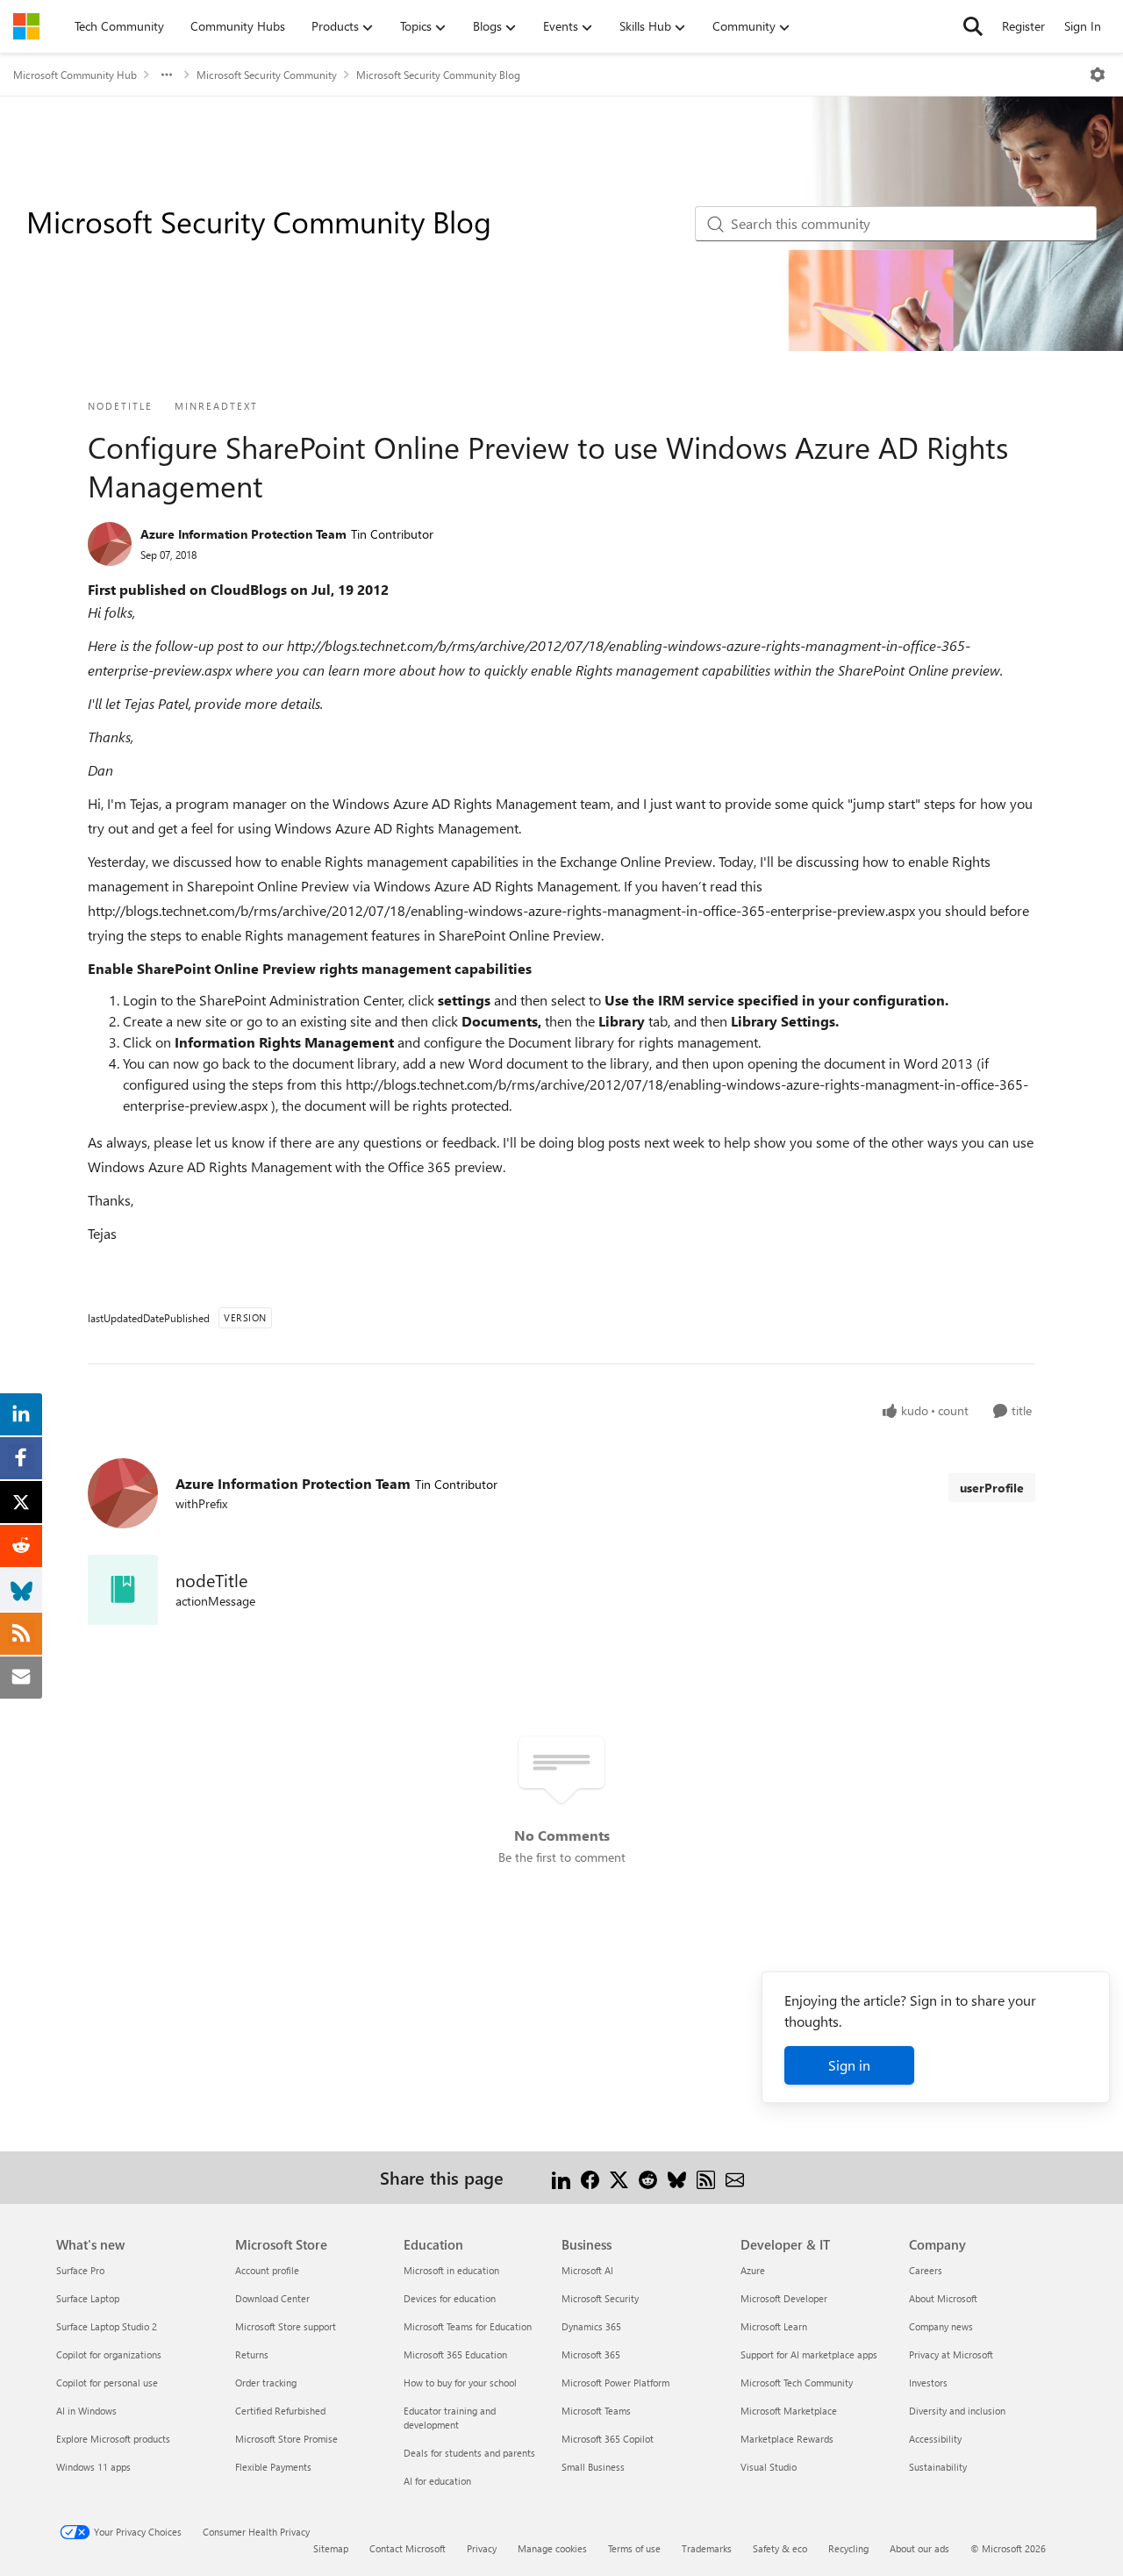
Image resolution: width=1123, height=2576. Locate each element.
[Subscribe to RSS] (706, 2177)
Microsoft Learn (774, 2326)
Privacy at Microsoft (951, 2354)
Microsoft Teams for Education (468, 2326)
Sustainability (938, 2467)
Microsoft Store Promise (286, 2439)
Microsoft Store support (286, 2326)
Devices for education (450, 2298)
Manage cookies (552, 2548)
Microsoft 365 (591, 2354)
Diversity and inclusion (957, 2411)
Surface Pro (80, 2270)
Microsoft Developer (784, 2298)
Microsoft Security (600, 2298)
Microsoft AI (587, 2270)
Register (1023, 26)
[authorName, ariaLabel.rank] (110, 544)
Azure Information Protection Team (243, 534)
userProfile (992, 1488)
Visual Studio (769, 2467)
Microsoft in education (451, 2270)
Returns (252, 2354)
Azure (753, 2270)
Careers (926, 2270)
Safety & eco (780, 2548)
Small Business (593, 2467)
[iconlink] (123, 1590)
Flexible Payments (273, 2467)
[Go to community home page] (26, 26)
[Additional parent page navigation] (167, 75)
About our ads (919, 2548)
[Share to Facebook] (590, 2177)
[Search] (973, 26)
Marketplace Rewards (787, 2439)
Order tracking (266, 2383)
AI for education (437, 2481)
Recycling (848, 2548)
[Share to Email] (735, 2177)
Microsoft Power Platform (615, 2383)
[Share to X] (619, 2177)
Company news (941, 2326)
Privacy (482, 2548)
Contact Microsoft (408, 2548)
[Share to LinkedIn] (561, 2177)
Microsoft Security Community (267, 75)
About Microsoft (943, 2298)
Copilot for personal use (107, 2383)
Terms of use (634, 2548)
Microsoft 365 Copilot (608, 2439)
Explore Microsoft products (113, 2439)
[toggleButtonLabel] (1098, 75)
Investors (928, 2383)
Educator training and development (450, 2418)
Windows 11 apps (93, 2467)
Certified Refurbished (280, 2411)
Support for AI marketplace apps (809, 2354)
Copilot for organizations (109, 2354)
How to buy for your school (460, 2383)
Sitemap (331, 2548)
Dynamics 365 (591, 2326)
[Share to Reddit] (648, 2177)
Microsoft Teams (596, 2411)
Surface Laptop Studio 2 (107, 2326)
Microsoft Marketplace (789, 2411)
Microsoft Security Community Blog (438, 75)
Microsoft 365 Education (455, 2354)
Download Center (272, 2298)
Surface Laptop (88, 2298)
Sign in (849, 2065)
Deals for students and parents (469, 2453)
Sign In (1083, 26)
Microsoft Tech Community (797, 2383)
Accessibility (935, 2439)
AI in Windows (86, 2411)
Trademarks (707, 2548)
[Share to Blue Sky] (677, 2177)
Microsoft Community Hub (75, 75)
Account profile (267, 2270)
